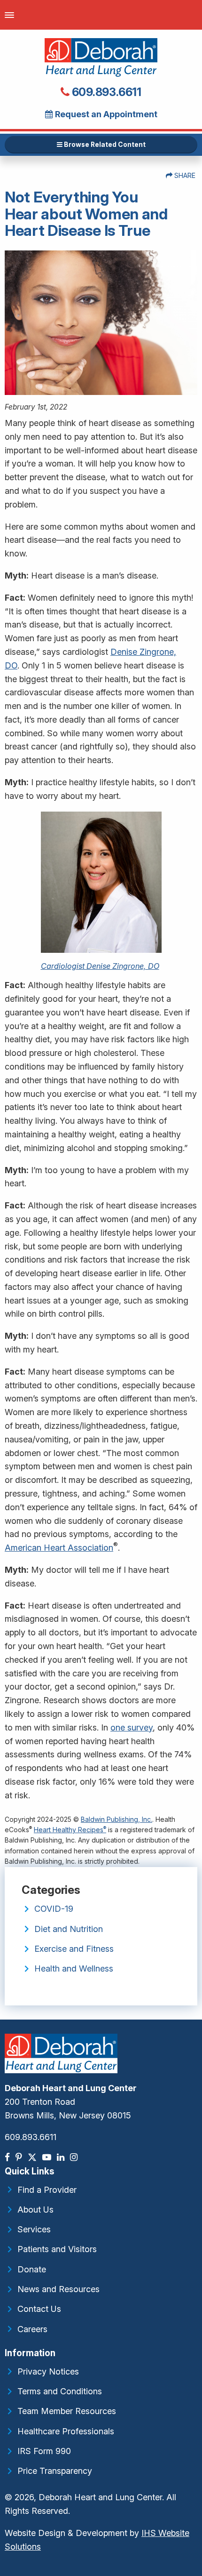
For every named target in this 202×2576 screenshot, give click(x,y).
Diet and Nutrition (69, 1929)
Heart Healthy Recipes (70, 1830)
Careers (32, 2329)
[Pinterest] (20, 2157)
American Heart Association (59, 1548)
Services (34, 2229)
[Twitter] (33, 2157)
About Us (35, 2210)
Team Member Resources (67, 2411)
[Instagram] (75, 2157)
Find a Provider (47, 2190)
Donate (32, 2269)
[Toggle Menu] (9, 15)
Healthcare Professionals (66, 2431)
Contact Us (39, 2309)
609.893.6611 (105, 92)
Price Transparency (55, 2471)
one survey (132, 1727)
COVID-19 (54, 1909)
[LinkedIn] (62, 2157)
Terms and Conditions (60, 2391)
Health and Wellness (74, 1968)
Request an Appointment (105, 114)
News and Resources (58, 2289)
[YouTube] (48, 2157)
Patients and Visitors (57, 2249)
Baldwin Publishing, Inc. (117, 1819)
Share (184, 175)
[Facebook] (8, 2157)
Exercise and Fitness (74, 1949)
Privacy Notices (48, 2371)
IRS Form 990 (44, 2451)
